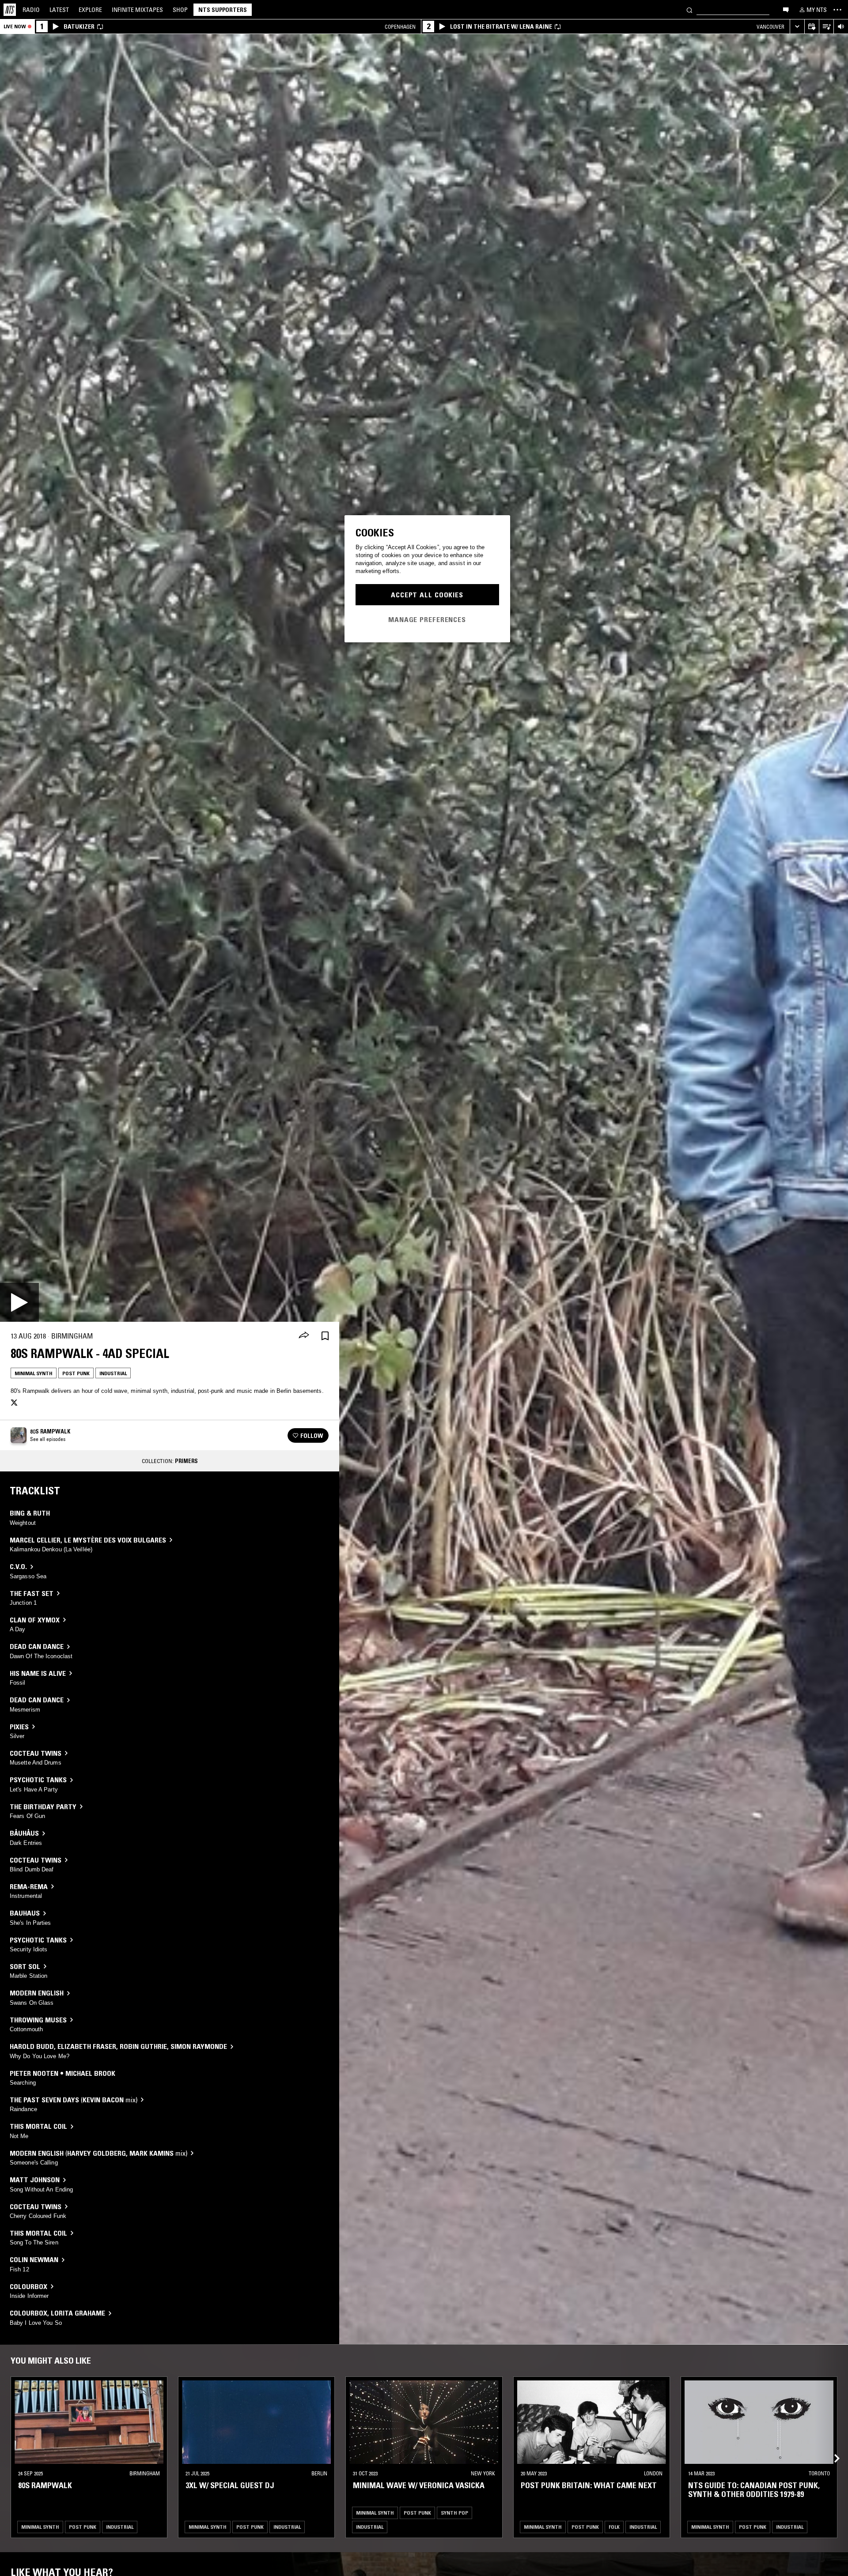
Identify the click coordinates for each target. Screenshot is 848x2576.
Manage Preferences (427, 619)
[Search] (689, 9)
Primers (186, 1461)
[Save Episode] (325, 1336)
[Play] (19, 1302)
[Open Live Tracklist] (826, 27)
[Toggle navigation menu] (837, 10)
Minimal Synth (34, 1373)
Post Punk (76, 1373)
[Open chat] (786, 9)
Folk (614, 2526)
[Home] (10, 10)
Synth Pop (454, 2512)
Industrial (113, 1373)
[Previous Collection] (831, 2448)
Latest (59, 10)
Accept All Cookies (427, 595)
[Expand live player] (797, 27)
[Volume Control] (841, 27)
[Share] (304, 1336)
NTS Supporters (223, 10)
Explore (90, 10)
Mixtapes (137, 10)
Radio (31, 10)
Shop (180, 10)
